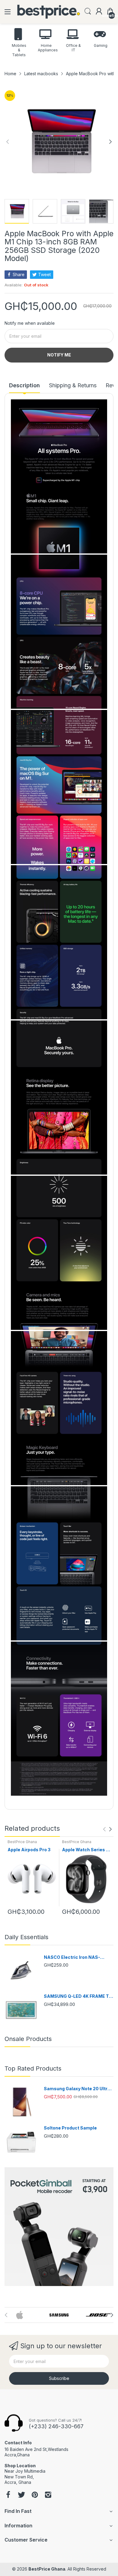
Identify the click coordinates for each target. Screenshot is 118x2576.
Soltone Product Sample (70, 2128)
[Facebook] (8, 2495)
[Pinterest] (35, 2495)
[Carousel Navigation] (107, 1829)
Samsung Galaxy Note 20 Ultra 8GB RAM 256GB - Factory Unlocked (77, 2089)
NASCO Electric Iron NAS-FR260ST (72, 1957)
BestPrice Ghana (22, 1842)
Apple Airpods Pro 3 (29, 1850)
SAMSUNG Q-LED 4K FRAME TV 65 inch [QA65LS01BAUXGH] (78, 1996)
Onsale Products (28, 2039)
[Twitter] (21, 2495)
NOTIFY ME (59, 355)
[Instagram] (48, 2495)
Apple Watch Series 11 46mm (86, 1850)
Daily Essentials (26, 1937)
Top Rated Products (33, 2068)
